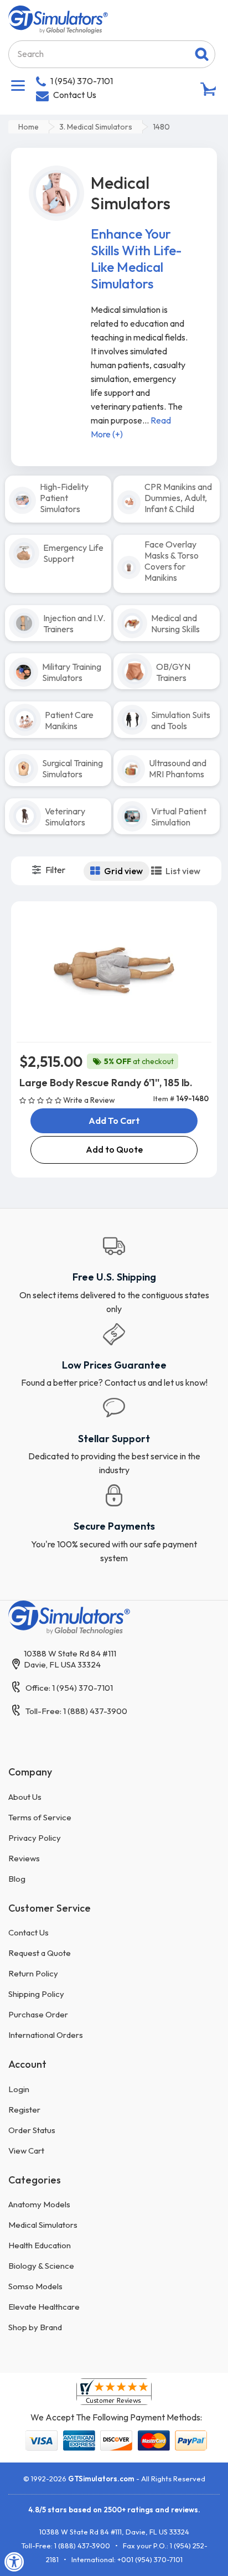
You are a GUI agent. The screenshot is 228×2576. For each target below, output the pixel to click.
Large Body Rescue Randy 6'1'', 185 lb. (106, 1083)
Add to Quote (114, 1149)
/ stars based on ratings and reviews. (114, 2510)
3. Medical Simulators (96, 127)
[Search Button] (202, 54)
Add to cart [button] (114, 1121)
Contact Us (75, 95)
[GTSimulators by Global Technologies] (58, 18)
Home (28, 127)
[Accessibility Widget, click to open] (14, 2562)
